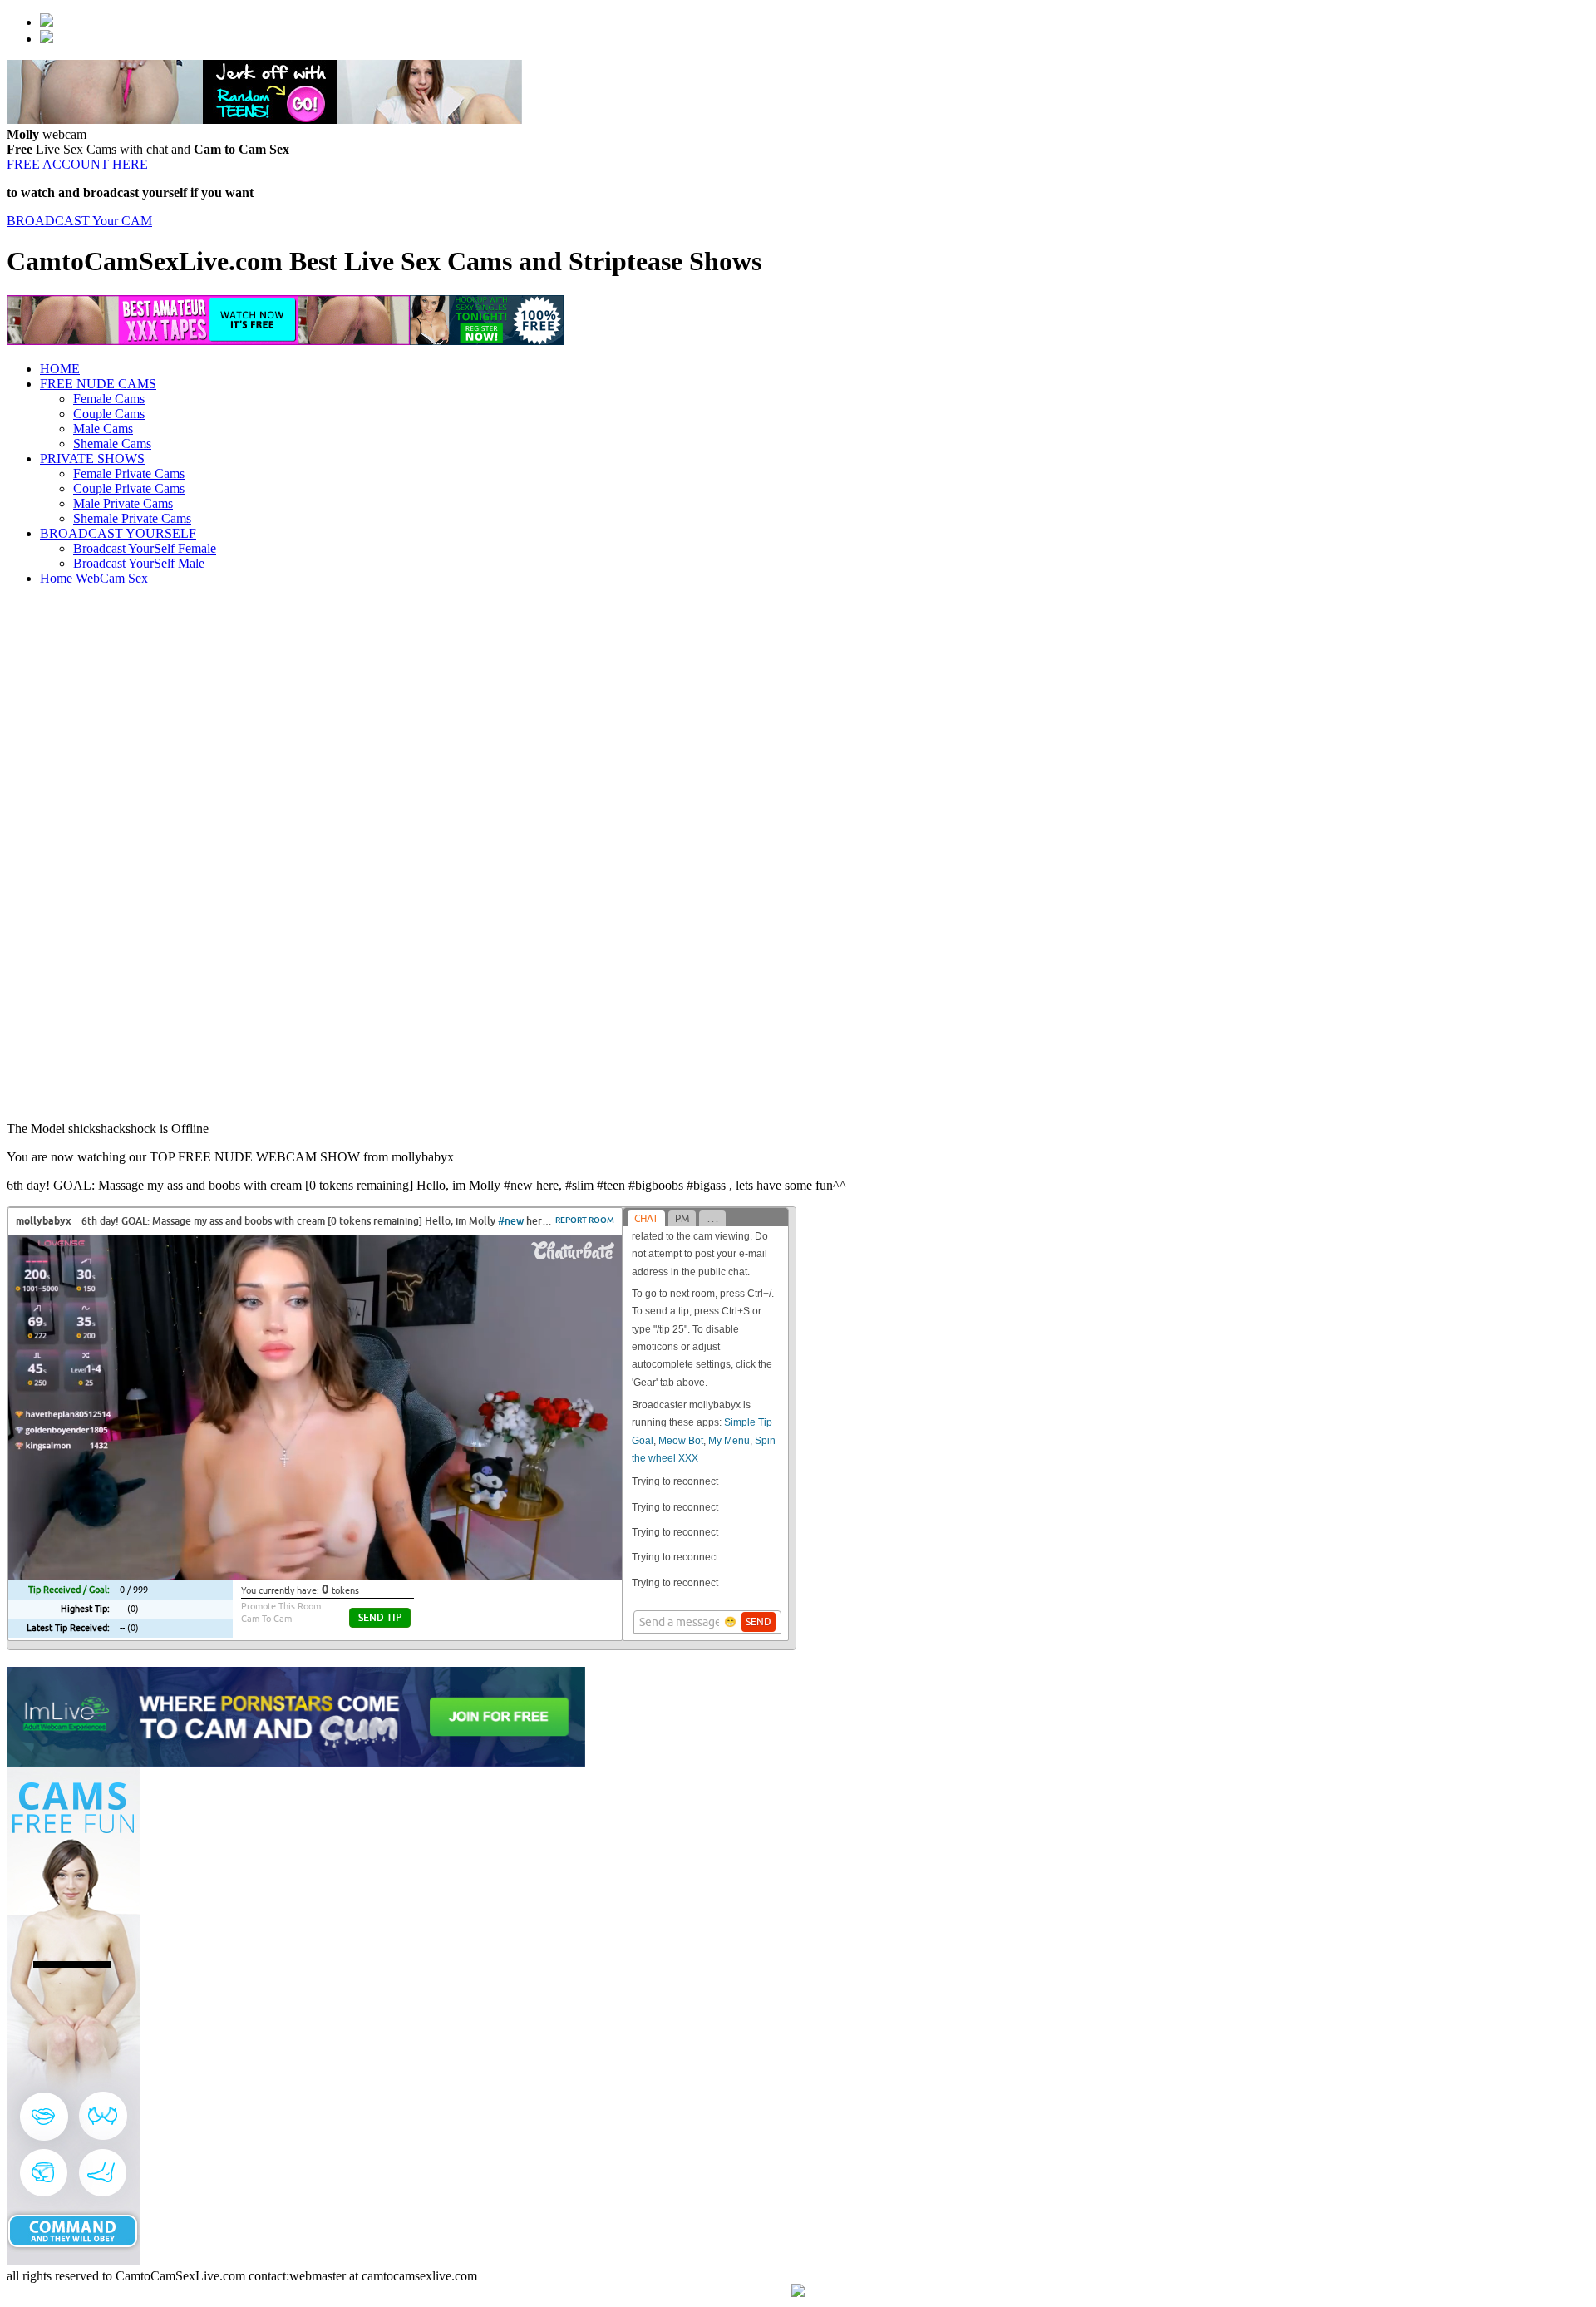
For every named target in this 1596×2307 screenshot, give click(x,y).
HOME (60, 369)
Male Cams (103, 429)
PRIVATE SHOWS (92, 458)
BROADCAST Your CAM (79, 221)
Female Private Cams (129, 473)
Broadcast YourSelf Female (145, 548)
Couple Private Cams (129, 488)
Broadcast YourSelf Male (139, 563)
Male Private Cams (123, 503)
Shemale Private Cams (132, 518)
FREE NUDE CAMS (98, 384)
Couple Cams (109, 414)
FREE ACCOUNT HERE (77, 164)
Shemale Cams (112, 444)
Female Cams (109, 399)
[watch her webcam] (47, 22)
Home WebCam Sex (94, 578)
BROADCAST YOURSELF (118, 533)
